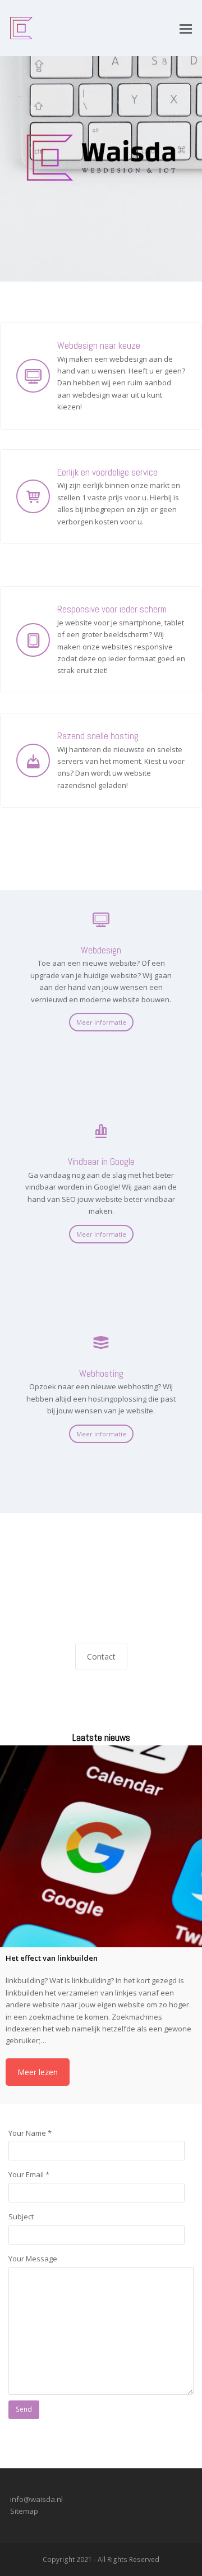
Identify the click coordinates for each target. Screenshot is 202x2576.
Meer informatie (101, 1022)
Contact (101, 1656)
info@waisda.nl (36, 2499)
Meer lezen (38, 2072)
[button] (186, 28)
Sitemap (24, 2511)
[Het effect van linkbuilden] (101, 1846)
